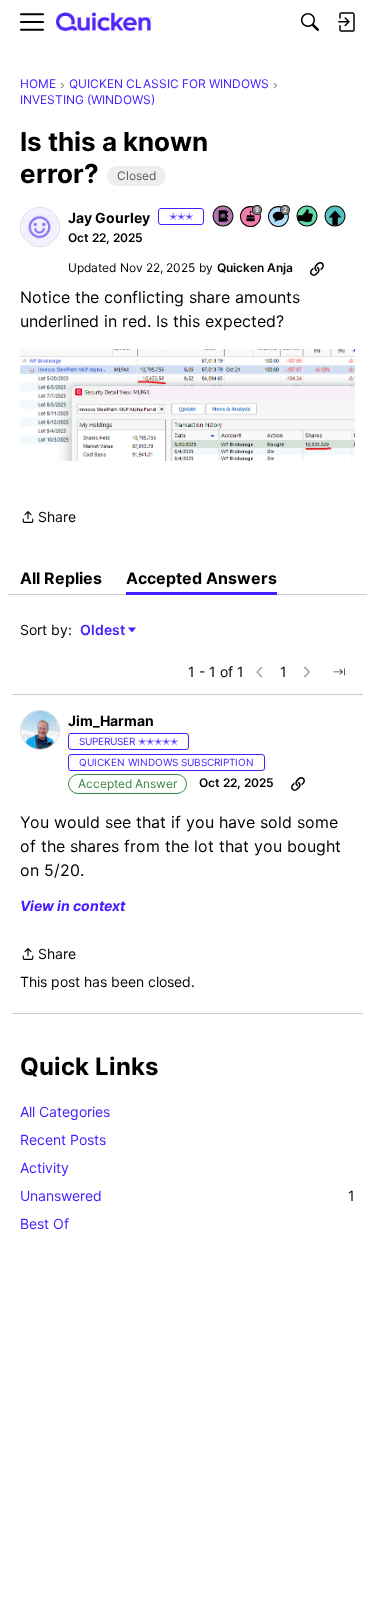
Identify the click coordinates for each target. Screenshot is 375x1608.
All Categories (65, 1111)
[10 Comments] (280, 217)
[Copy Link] (317, 268)
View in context (72, 905)
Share (48, 518)
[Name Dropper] (224, 217)
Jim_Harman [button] (111, 720)
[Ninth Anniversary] (252, 217)
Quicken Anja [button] (255, 267)
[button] (40, 227)
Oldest (104, 630)
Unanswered (187, 1195)
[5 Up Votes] (336, 217)
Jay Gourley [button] (109, 217)
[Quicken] (104, 22)
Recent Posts (63, 1139)
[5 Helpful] (308, 217)
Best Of (44, 1223)
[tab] (61, 578)
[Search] (310, 22)
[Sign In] (346, 22)
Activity (44, 1167)
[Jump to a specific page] (339, 672)
